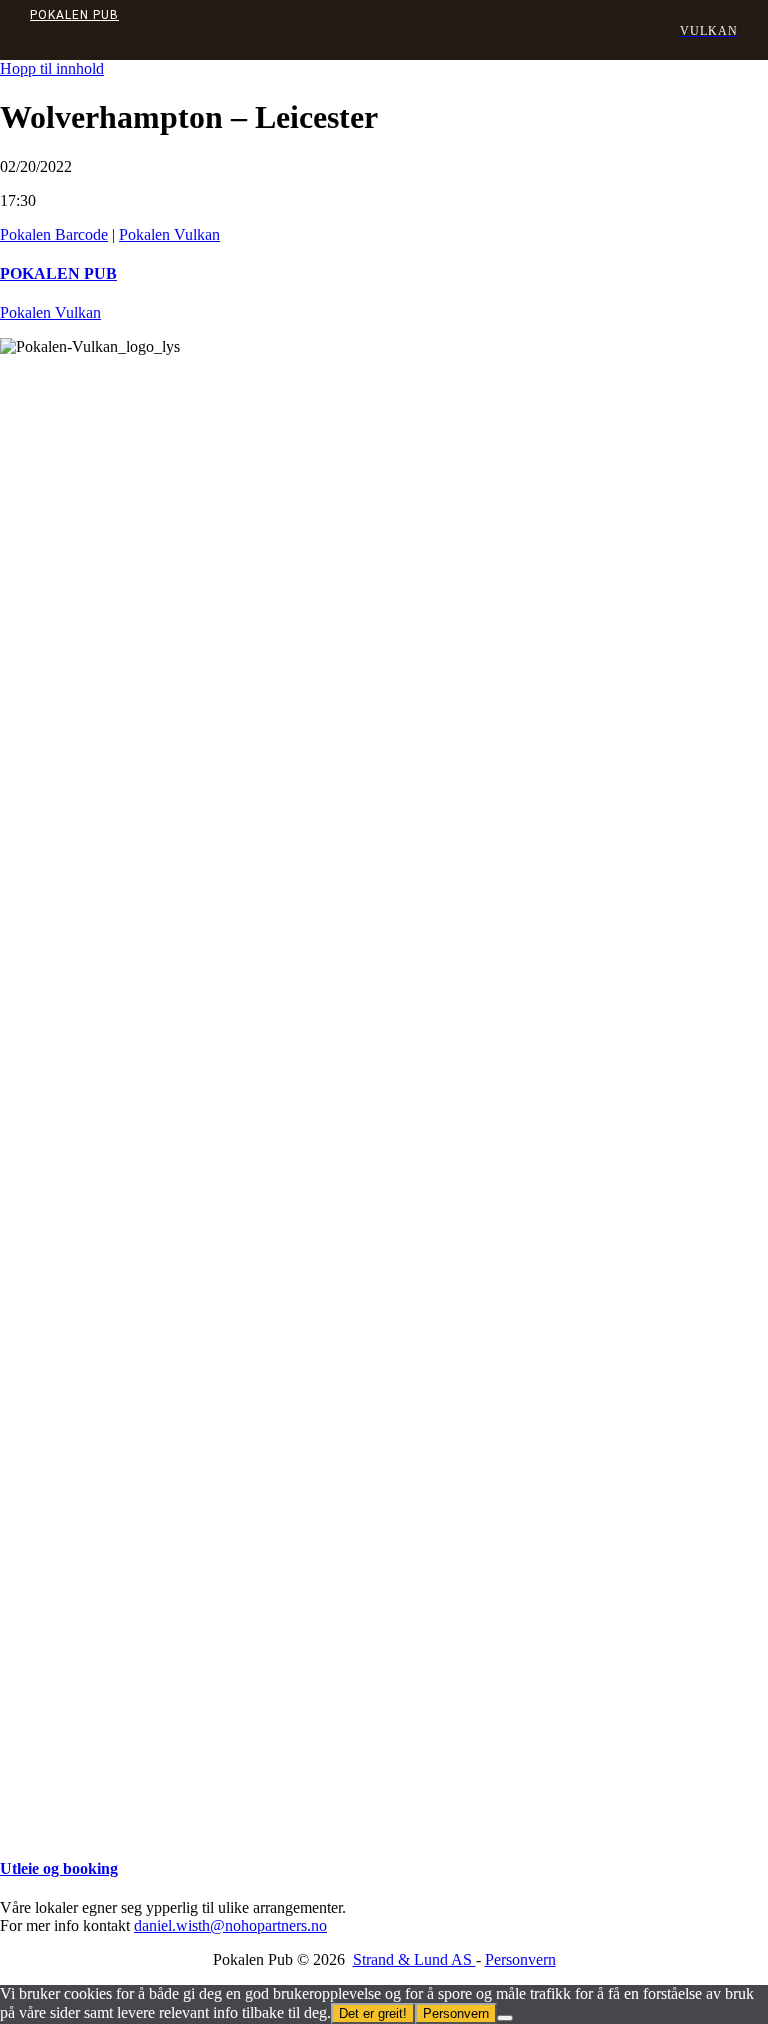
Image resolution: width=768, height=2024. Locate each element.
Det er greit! (373, 2013)
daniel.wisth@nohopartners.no (230, 1925)
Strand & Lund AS (414, 1959)
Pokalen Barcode (54, 234)
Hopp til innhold (52, 68)
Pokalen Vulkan (169, 234)
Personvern (520, 1959)
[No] (505, 2018)
